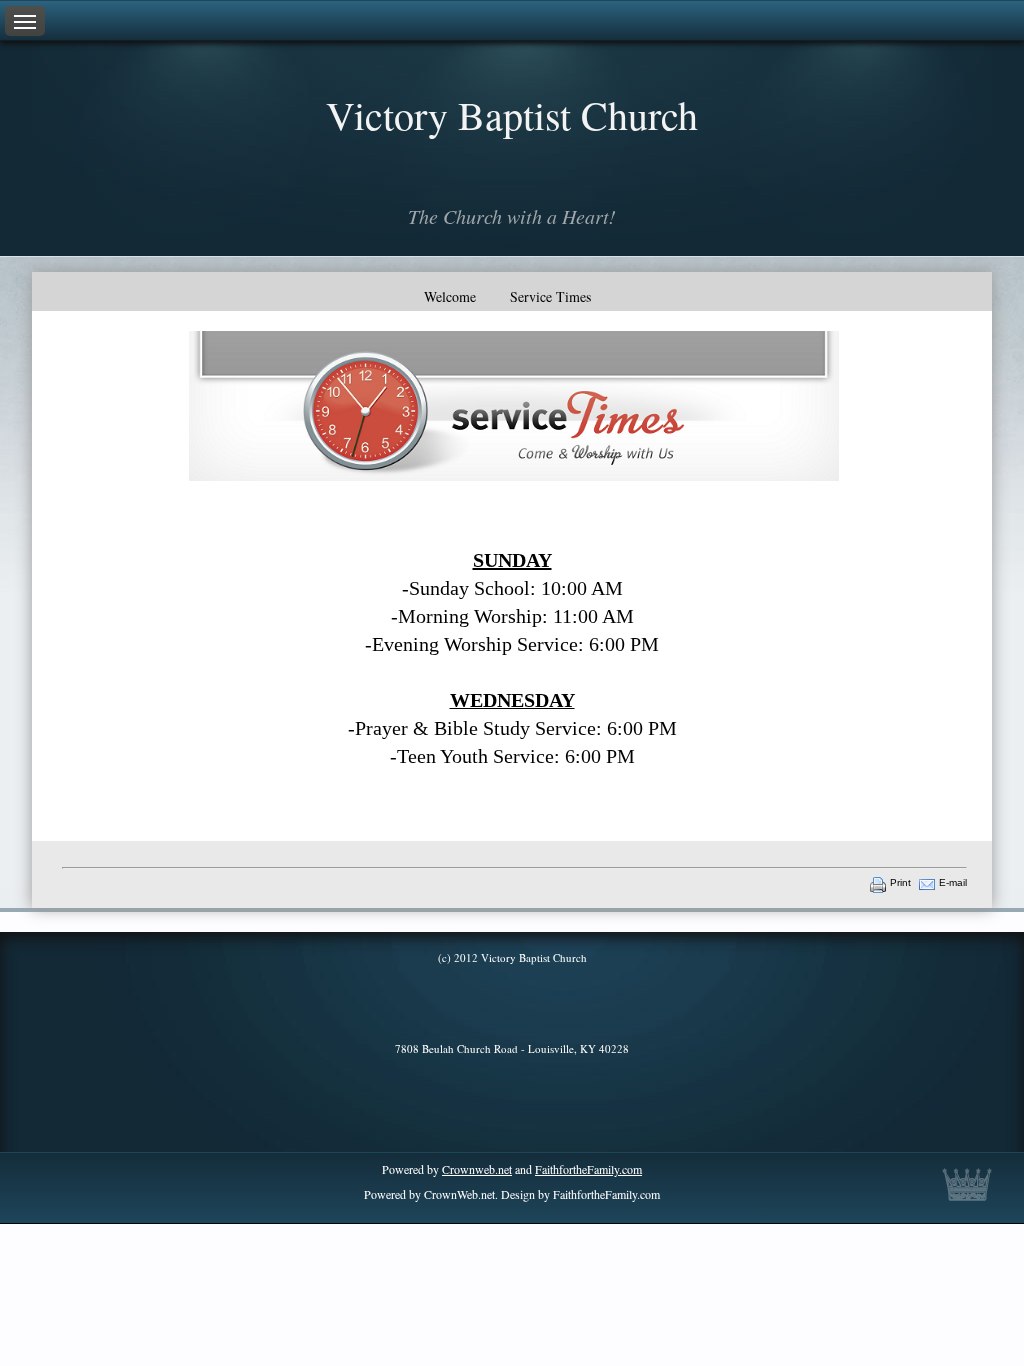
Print (900, 882)
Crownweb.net (477, 1169)
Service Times (550, 296)
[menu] (25, 21)
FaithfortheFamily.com (588, 1169)
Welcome (450, 296)
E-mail (953, 882)
